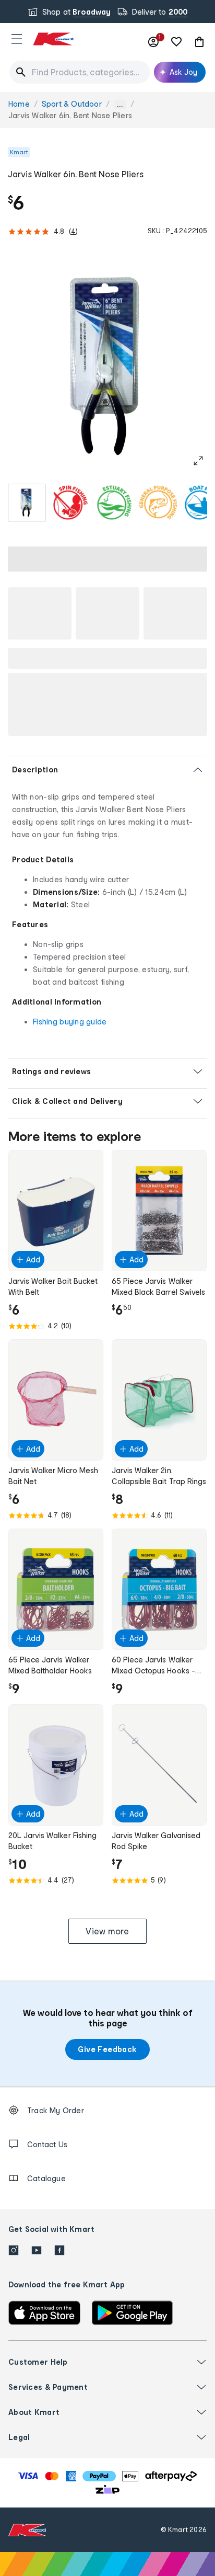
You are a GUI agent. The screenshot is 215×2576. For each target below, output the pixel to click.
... (120, 104)
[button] (17, 39)
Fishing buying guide (70, 1022)
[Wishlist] (176, 42)
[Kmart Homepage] (53, 39)
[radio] (27, 503)
